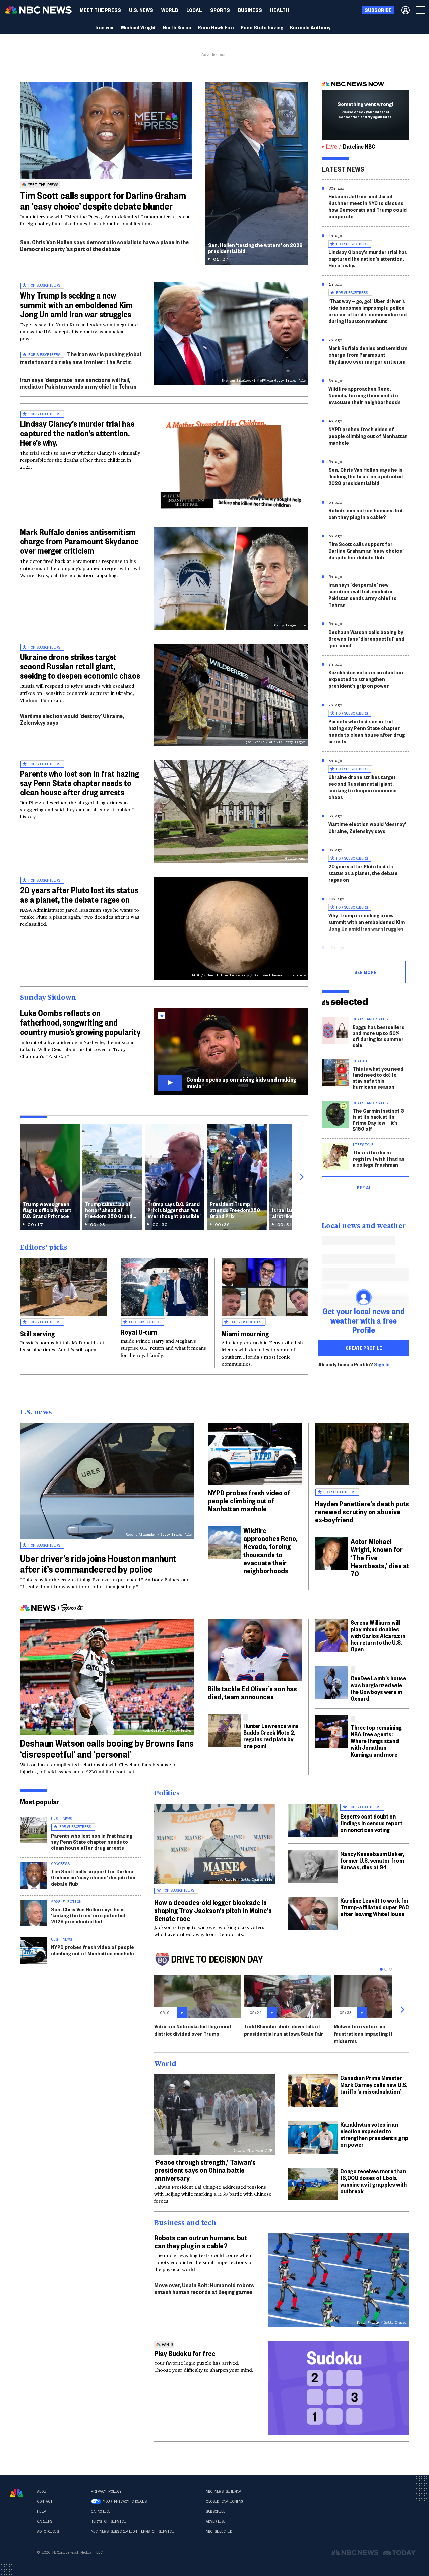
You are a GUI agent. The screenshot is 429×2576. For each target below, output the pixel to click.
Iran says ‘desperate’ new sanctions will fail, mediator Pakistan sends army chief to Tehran (78, 383)
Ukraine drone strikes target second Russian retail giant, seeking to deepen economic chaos (80, 666)
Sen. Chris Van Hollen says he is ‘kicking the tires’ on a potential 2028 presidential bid (365, 476)
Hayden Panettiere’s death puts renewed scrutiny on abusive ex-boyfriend (362, 1511)
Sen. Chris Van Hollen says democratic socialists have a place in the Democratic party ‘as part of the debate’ (104, 245)
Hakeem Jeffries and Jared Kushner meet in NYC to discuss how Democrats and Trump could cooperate (367, 206)
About (42, 2491)
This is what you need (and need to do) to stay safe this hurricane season (378, 1078)
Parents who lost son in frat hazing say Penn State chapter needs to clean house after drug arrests (80, 783)
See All (365, 1187)
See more (365, 972)
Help (41, 2511)
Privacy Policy (106, 2491)
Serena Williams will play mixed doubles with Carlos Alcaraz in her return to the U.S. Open (378, 1635)
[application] (106, 130)
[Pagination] (381, 1969)
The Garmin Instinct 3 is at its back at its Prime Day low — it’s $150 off (378, 1119)
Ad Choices (48, 2531)
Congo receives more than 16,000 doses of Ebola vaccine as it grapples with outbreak (373, 2181)
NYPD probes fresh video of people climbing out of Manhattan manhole (368, 436)
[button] (194, 10)
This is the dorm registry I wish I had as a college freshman (378, 1158)
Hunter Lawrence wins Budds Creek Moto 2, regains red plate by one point (271, 1736)
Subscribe (216, 2511)
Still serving (37, 1333)
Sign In (382, 1364)
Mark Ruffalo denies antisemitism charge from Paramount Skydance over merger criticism (79, 541)
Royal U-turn (139, 1332)
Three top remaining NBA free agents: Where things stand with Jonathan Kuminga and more (376, 1741)
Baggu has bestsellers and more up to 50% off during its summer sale (378, 1036)
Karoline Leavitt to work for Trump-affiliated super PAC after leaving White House (375, 1907)
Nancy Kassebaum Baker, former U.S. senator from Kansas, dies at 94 (372, 1860)
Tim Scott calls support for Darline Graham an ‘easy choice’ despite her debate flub (366, 551)
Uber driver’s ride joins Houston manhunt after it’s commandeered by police (98, 1563)
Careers (45, 2521)
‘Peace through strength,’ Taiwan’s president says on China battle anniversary (205, 2170)
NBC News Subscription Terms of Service (132, 2531)
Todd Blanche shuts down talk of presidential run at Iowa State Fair (284, 2030)
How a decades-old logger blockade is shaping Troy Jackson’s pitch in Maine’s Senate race (213, 1910)
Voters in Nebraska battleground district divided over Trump (193, 2030)
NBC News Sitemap (223, 2491)
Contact (45, 2501)
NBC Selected (219, 2531)
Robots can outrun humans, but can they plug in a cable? (366, 513)
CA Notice (101, 2511)
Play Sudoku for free (185, 2353)
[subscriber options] (405, 10)
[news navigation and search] (421, 10)
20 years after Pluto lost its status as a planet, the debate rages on (79, 895)
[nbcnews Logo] (17, 2493)
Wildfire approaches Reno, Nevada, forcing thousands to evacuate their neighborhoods (364, 395)
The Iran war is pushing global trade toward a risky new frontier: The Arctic (81, 358)
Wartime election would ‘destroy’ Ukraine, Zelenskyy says (72, 719)
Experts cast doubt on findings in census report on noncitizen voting (371, 1823)
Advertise (216, 2521)
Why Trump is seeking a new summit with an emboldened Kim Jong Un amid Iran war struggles (76, 305)
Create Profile (364, 1348)
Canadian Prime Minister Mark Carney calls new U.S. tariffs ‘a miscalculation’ (374, 2084)
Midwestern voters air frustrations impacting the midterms (365, 2033)
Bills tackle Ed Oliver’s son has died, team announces (252, 1692)
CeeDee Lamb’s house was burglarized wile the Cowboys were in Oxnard (378, 1688)
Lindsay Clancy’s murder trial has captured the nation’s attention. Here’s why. (77, 433)
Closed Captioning (224, 2501)
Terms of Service (108, 2521)
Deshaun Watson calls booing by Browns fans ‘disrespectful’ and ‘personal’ (366, 638)
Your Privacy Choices (125, 2501)
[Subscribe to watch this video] (231, 1051)
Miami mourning (245, 1333)
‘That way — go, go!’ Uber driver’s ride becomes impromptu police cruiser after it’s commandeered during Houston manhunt (367, 311)
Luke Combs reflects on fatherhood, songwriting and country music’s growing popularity (80, 1022)
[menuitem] (100, 10)
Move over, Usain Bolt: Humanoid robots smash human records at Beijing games (204, 2288)
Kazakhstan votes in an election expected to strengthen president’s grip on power (366, 679)
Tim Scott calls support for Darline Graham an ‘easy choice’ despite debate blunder (103, 201)
